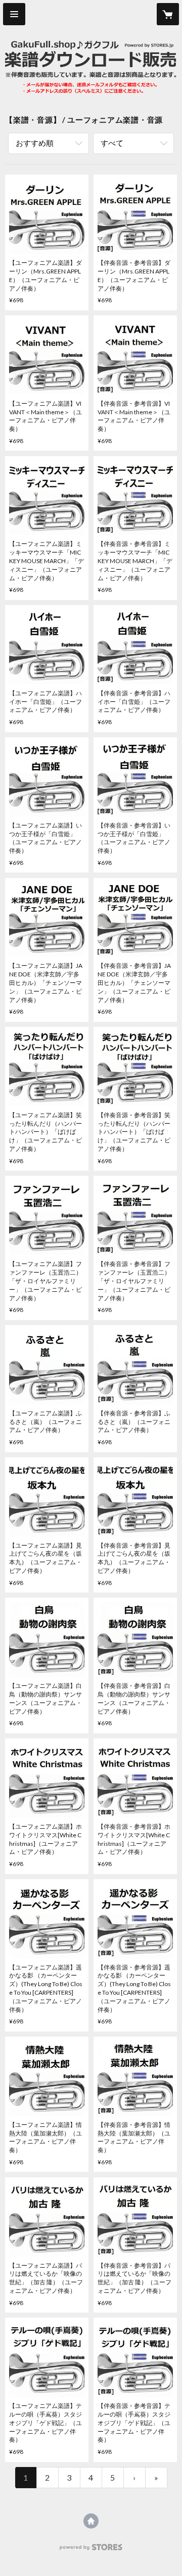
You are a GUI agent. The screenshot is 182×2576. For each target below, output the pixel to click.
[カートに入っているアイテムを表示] (168, 14)
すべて (112, 143)
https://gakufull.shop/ (91, 2521)
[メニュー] (14, 14)
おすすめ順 (35, 143)
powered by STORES (91, 2550)
